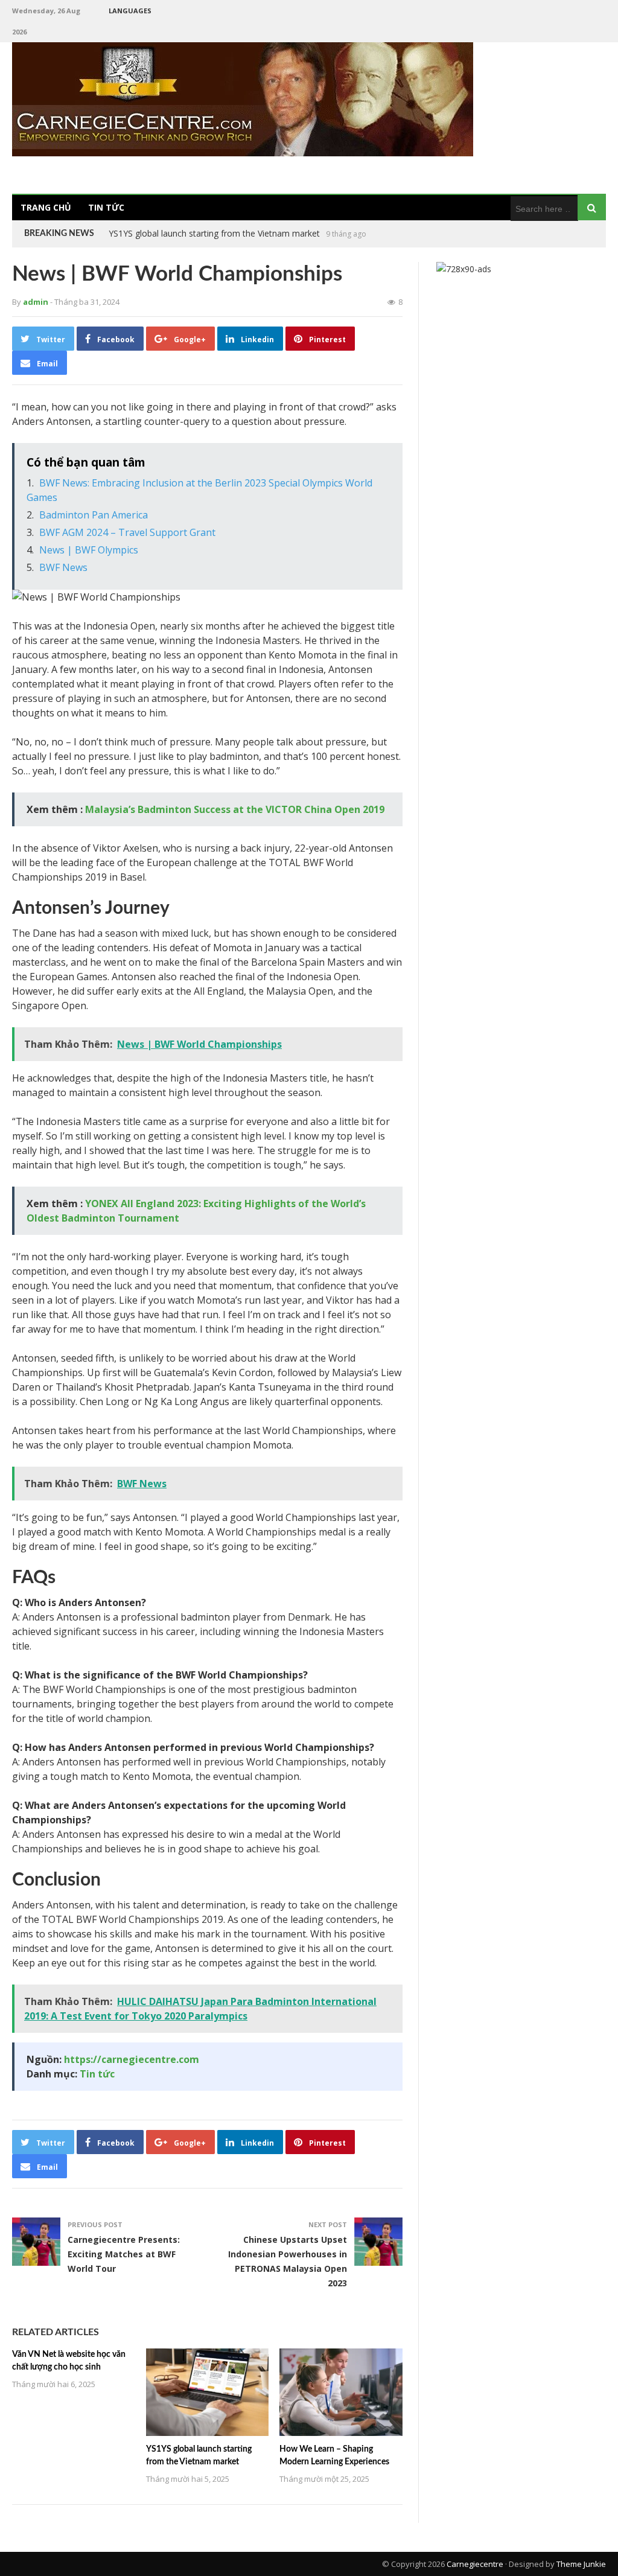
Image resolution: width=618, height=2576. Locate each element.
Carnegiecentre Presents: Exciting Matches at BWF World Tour (124, 2254)
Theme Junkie (581, 2564)
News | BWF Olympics (89, 550)
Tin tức (106, 207)
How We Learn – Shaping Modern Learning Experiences (217, 233)
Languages (130, 11)
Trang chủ (46, 207)
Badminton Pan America (94, 515)
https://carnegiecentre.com (132, 2059)
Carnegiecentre (475, 2564)
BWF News (63, 567)
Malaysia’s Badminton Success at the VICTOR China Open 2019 (235, 809)
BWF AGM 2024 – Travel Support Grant (127, 532)
